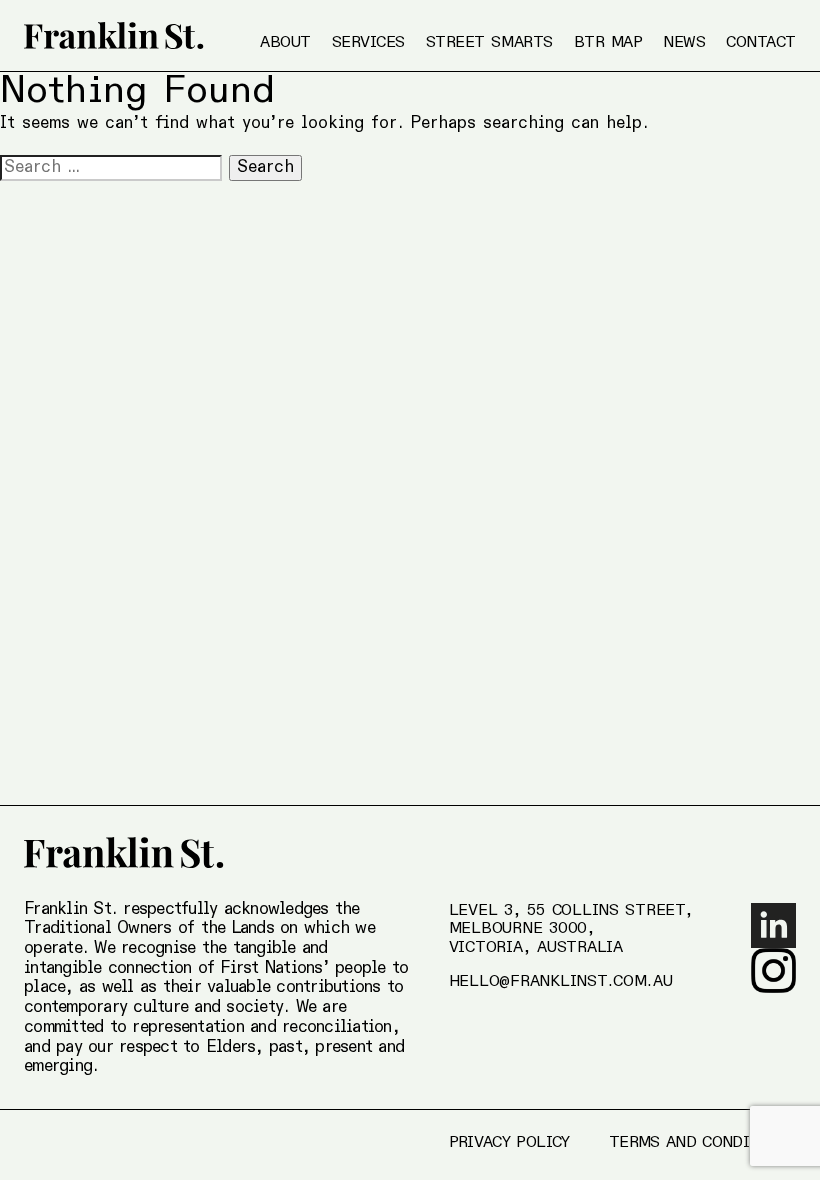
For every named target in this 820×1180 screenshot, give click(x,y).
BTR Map (608, 43)
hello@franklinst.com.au (561, 982)
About (285, 43)
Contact (761, 43)
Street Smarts (489, 43)
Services (368, 43)
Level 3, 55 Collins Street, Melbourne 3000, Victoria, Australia (571, 930)
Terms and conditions (702, 1143)
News (684, 43)
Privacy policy (509, 1143)
